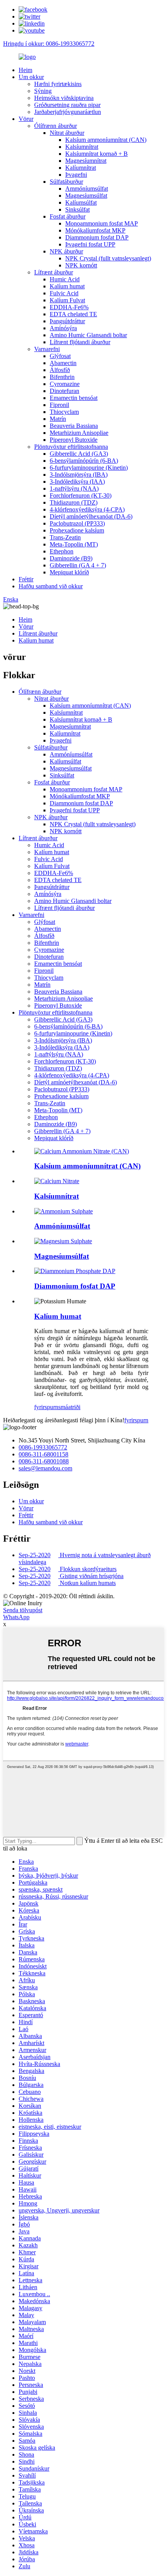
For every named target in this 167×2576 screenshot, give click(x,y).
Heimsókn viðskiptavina (64, 98)
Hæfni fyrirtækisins (58, 84)
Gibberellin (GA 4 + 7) (78, 565)
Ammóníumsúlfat (87, 189)
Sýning (43, 91)
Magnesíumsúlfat (86, 196)
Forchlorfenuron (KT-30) (81, 495)
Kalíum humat (67, 286)
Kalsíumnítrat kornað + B (97, 154)
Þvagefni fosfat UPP (90, 244)
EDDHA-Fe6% (69, 307)
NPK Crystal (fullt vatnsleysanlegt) (108, 258)
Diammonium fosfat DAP (97, 237)
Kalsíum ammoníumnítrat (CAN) (106, 140)
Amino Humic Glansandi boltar (88, 335)
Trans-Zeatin (65, 537)
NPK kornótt (81, 265)
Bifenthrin (62, 377)
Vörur (26, 119)
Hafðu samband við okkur (51, 586)
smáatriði (69, 1407)
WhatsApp (16, 1617)
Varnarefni (47, 349)
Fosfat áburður (68, 216)
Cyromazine (65, 384)
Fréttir (26, 579)
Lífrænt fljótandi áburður (80, 342)
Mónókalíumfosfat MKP (95, 230)
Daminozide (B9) (71, 558)
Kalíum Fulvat (67, 300)
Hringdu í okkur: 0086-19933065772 (49, 44)
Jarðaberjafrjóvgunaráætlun (68, 112)
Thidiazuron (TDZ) (74, 502)
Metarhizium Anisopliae (79, 433)
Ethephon (62, 551)
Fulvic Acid (64, 293)
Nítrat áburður (67, 133)
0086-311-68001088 (44, 1461)
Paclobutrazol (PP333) (77, 523)
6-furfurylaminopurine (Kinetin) (89, 468)
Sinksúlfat (77, 209)
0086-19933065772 (43, 1447)
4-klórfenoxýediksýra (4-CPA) (87, 509)
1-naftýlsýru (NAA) (74, 488)
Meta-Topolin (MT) (74, 544)
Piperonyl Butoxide (74, 440)
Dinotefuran (64, 391)
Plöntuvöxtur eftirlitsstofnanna (71, 447)
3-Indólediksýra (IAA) (77, 482)
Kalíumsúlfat (81, 202)
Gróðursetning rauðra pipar (67, 105)
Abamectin (63, 363)
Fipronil (59, 405)
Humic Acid (65, 279)
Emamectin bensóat (74, 398)
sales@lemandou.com (45, 1468)
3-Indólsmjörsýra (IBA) (79, 475)
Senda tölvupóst (23, 1610)
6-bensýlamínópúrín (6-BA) (84, 461)
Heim (25, 70)
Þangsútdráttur (67, 321)
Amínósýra (63, 328)
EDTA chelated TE (73, 314)
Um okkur (31, 77)
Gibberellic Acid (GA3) (79, 454)
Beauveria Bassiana (74, 426)
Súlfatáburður (66, 182)
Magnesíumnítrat (86, 161)
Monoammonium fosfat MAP (102, 223)
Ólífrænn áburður (56, 126)
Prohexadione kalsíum (77, 530)
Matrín (58, 419)
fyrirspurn (46, 1407)
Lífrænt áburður (54, 272)
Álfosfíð (60, 370)
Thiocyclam (64, 412)
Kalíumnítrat (81, 168)
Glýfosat (60, 356)
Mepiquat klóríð (69, 572)
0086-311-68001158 (43, 1454)
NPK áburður (66, 251)
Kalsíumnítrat (82, 147)
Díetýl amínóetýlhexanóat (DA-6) (91, 516)
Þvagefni (76, 175)
